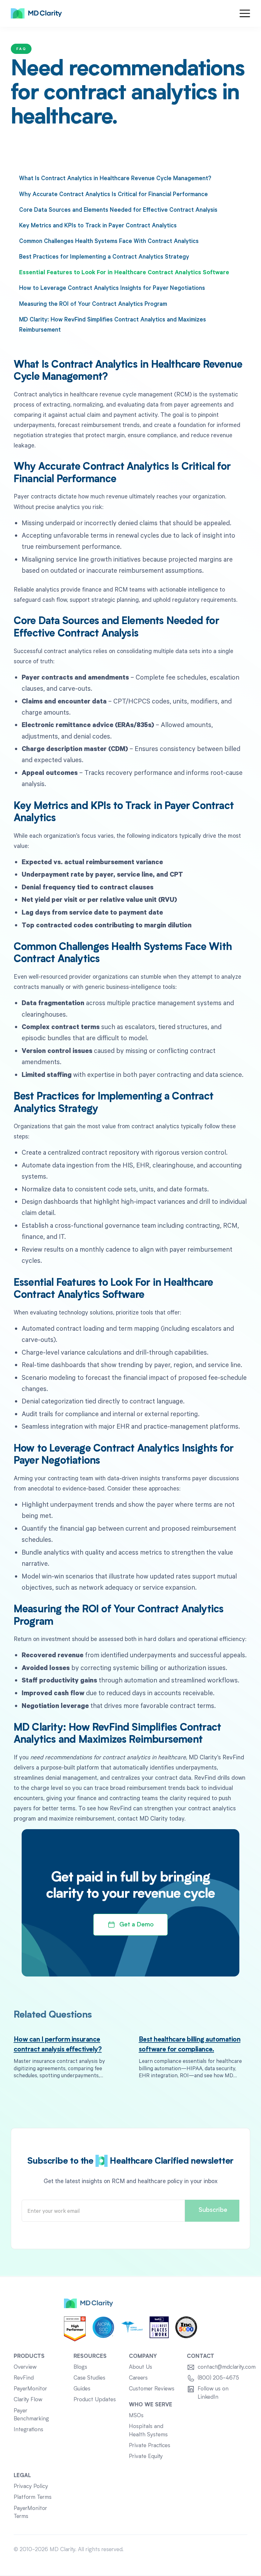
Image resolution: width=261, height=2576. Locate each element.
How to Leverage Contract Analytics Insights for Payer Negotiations (112, 287)
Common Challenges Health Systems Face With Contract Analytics (109, 241)
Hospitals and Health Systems (148, 2431)
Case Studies (89, 2378)
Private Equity (146, 2457)
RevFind (24, 2378)
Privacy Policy (31, 2487)
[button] (245, 13)
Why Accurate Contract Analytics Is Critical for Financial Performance (113, 194)
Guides (82, 2389)
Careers (138, 2378)
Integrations (28, 2430)
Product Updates (95, 2400)
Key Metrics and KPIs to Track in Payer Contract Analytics (98, 225)
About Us (141, 2367)
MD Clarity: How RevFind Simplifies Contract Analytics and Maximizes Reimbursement (113, 324)
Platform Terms (33, 2497)
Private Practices (150, 2446)
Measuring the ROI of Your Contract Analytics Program (93, 303)
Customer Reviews (152, 2389)
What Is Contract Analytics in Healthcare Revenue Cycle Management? (115, 178)
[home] (36, 13)
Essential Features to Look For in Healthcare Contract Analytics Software (124, 272)
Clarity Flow (28, 2400)
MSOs (136, 2416)
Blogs (80, 2367)
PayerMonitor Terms (30, 2513)
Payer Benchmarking (31, 2415)
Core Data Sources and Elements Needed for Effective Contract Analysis (118, 209)
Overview (25, 2367)
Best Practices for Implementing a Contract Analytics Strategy (104, 256)
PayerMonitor (30, 2389)
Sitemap (237, 2550)
